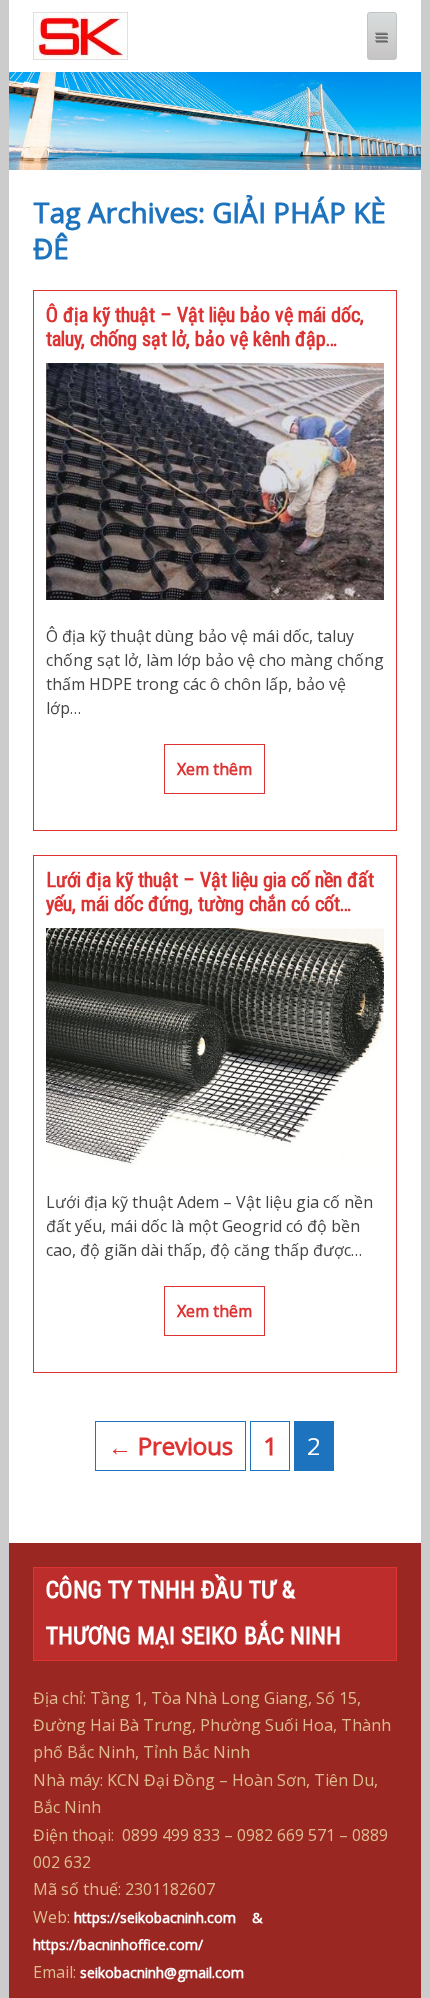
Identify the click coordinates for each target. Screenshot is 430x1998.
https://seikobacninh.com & (178, 1917)
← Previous (170, 1445)
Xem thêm (214, 769)
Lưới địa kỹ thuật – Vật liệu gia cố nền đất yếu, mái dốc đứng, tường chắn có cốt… (210, 892)
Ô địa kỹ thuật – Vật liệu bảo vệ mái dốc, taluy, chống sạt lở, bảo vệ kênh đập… (205, 327)
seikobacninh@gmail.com (162, 1972)
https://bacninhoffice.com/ (118, 1944)
